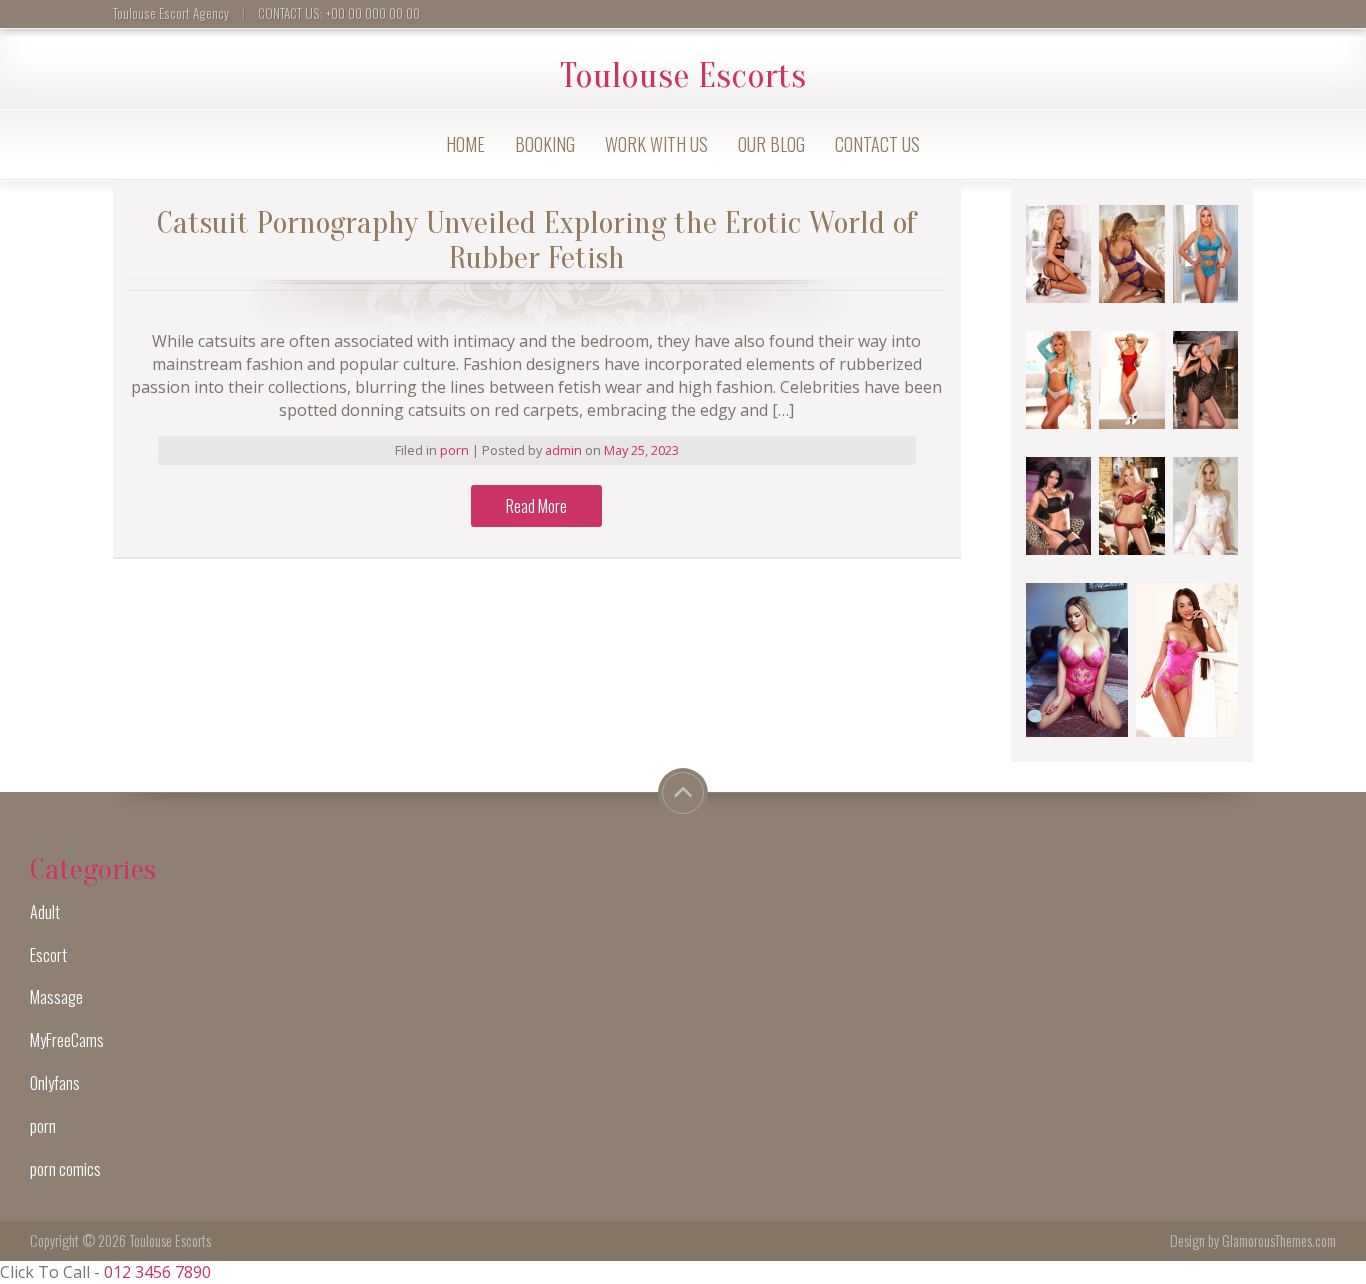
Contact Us (877, 144)
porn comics (65, 1169)
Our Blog (771, 144)
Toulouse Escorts (683, 76)
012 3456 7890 (157, 1272)
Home (465, 144)
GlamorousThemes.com (1279, 1240)
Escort (48, 955)
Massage (56, 997)
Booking (545, 144)
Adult (45, 912)
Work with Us (656, 144)
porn (454, 450)
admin (565, 450)
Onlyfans (55, 1083)
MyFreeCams (67, 1040)
